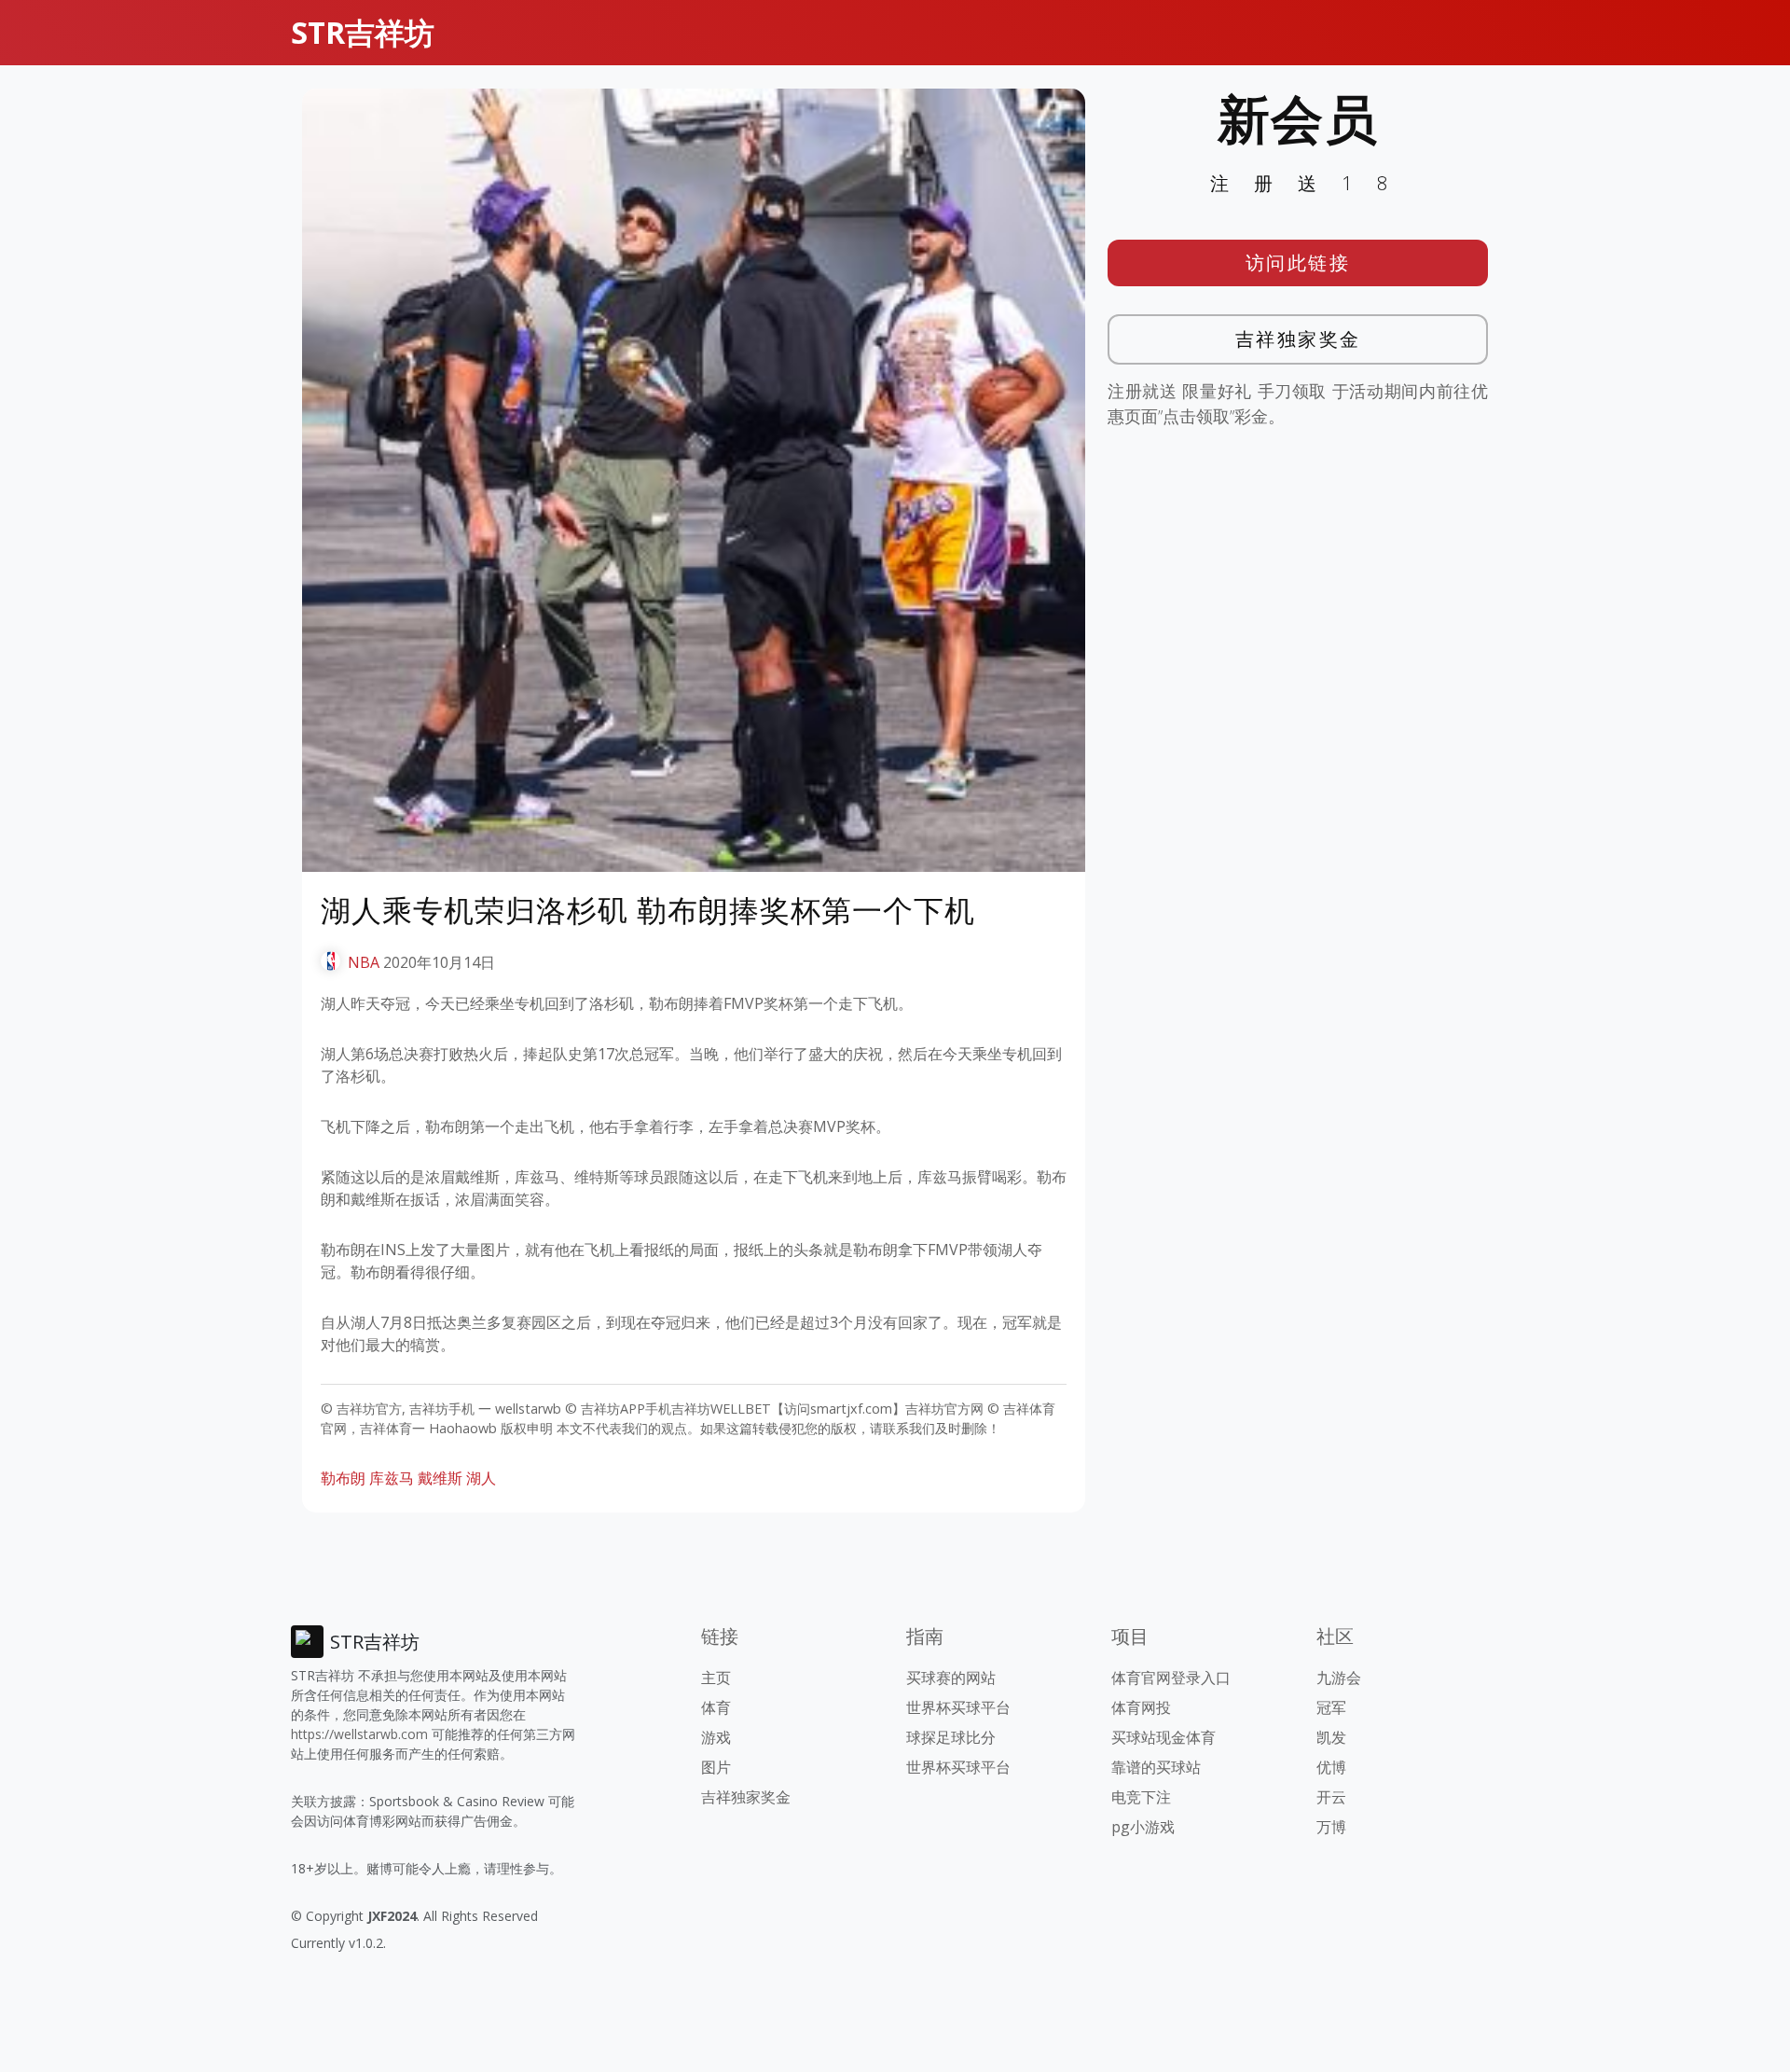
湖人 (481, 1478)
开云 (1331, 1797)
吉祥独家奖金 (1298, 339)
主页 (716, 1678)
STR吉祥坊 (363, 32)
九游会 (1339, 1678)
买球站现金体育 (1163, 1737)
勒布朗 (343, 1478)
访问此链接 (1298, 262)
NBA (364, 962)
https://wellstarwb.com (359, 1734)
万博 (1331, 1827)
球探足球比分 (951, 1737)
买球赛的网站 (951, 1678)
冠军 (1331, 1707)
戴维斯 (440, 1478)
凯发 (1331, 1737)
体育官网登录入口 (1171, 1678)
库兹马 (392, 1478)
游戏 (716, 1737)
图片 (716, 1767)
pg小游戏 (1143, 1827)
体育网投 (1141, 1707)
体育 (716, 1707)
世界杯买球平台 (958, 1707)
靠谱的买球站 (1156, 1767)
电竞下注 (1141, 1797)
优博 (1331, 1767)
